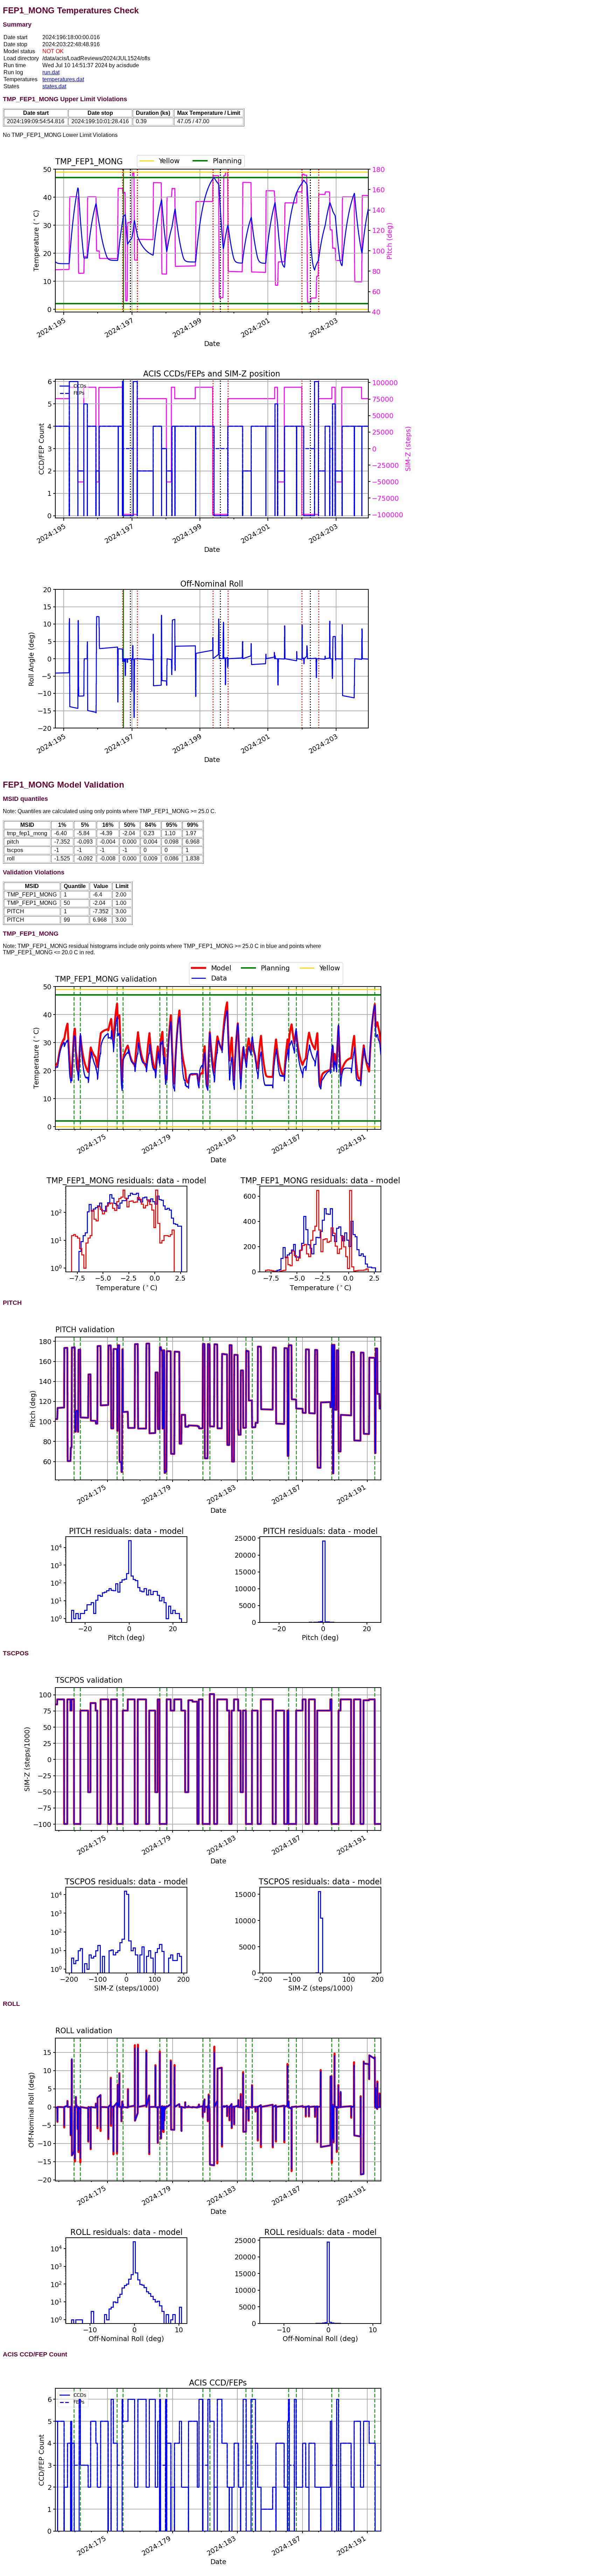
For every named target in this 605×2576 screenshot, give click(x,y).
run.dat (51, 72)
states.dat (54, 86)
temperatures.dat (63, 79)
